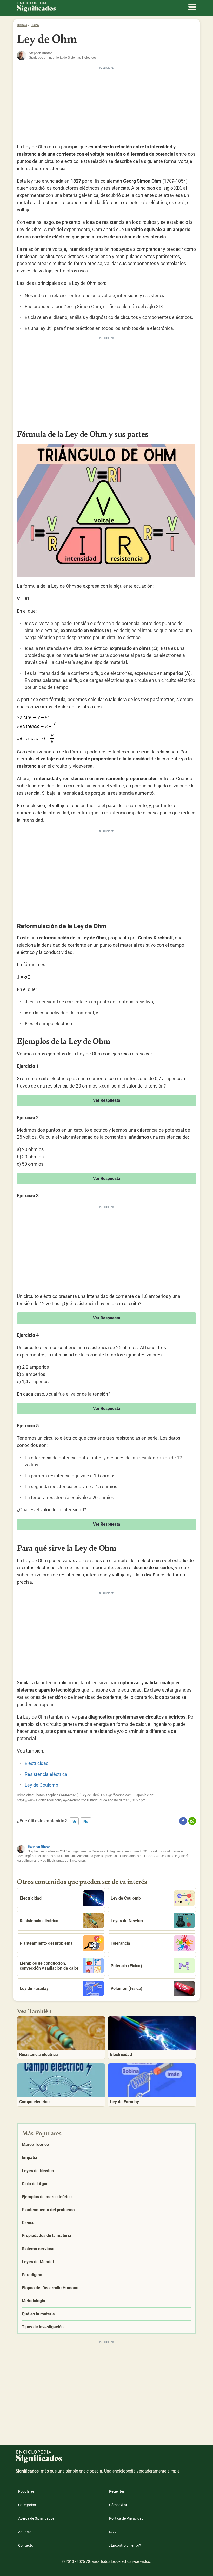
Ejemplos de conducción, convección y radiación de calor (49, 1966)
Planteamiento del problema (46, 1943)
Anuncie (25, 2532)
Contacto (26, 2545)
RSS (112, 2532)
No (86, 1821)
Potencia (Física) (126, 1966)
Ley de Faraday (34, 1988)
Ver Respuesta (107, 1100)
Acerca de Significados (36, 2518)
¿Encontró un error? (125, 2545)
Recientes (117, 2491)
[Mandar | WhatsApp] (192, 1821)
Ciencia (22, 25)
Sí (74, 1821)
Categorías (27, 2505)
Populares (26, 2491)
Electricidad (37, 1763)
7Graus (92, 2561)
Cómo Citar (118, 2505)
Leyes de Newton (127, 1921)
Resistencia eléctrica (46, 1774)
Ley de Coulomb (41, 1785)
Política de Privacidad (126, 2518)
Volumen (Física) (127, 1988)
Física (35, 25)
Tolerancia (120, 1943)
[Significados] (39, 2466)
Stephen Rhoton (40, 1847)
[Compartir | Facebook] (183, 1821)
